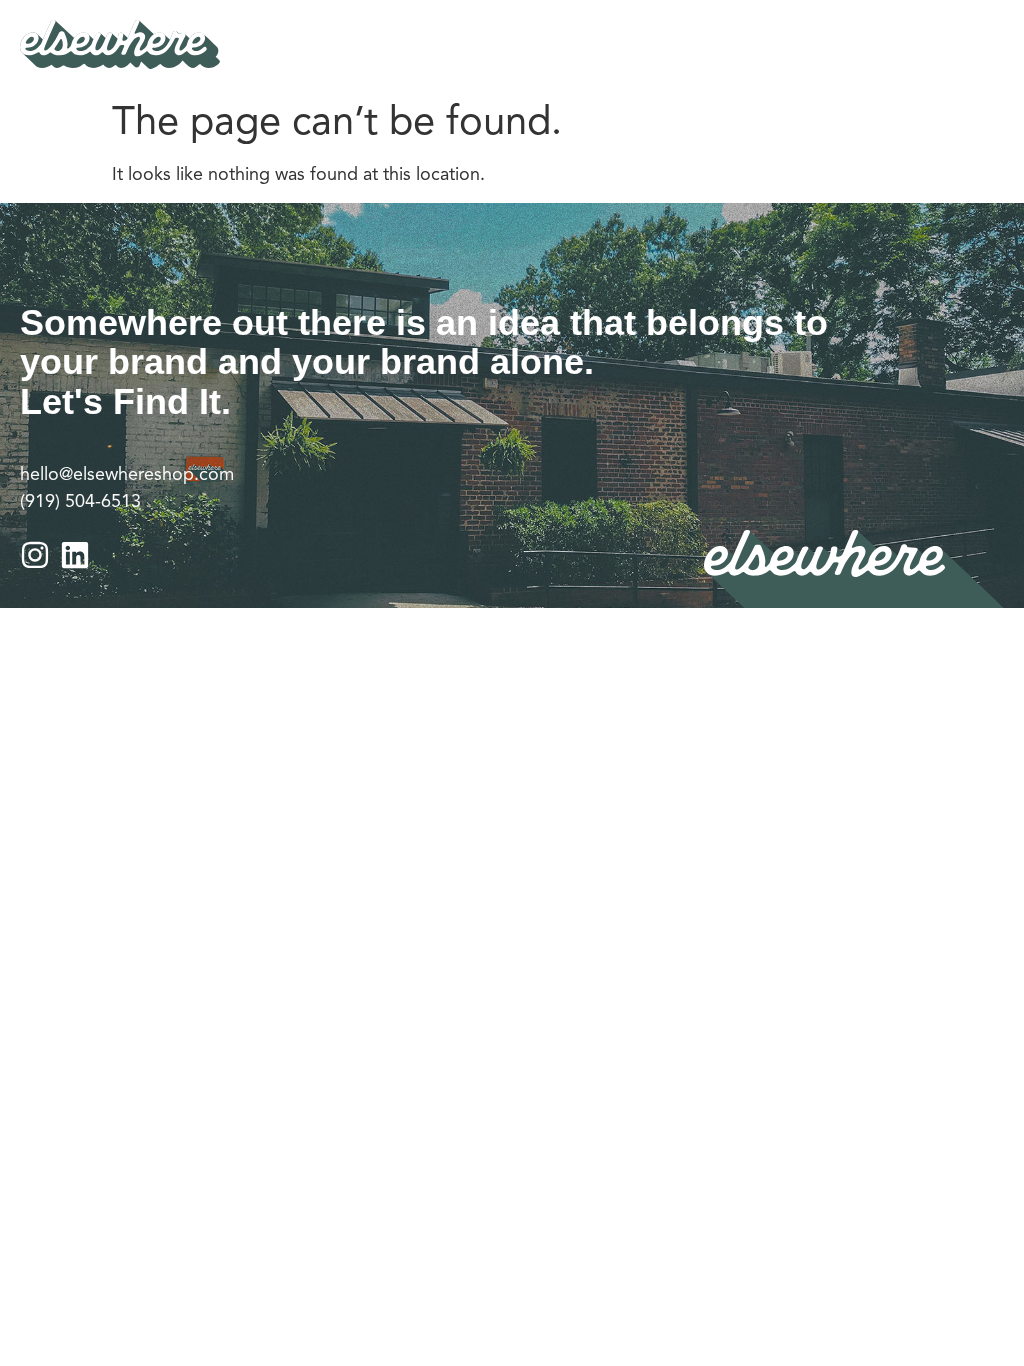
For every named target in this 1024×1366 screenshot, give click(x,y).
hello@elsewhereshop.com (127, 474)
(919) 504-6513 (80, 501)
